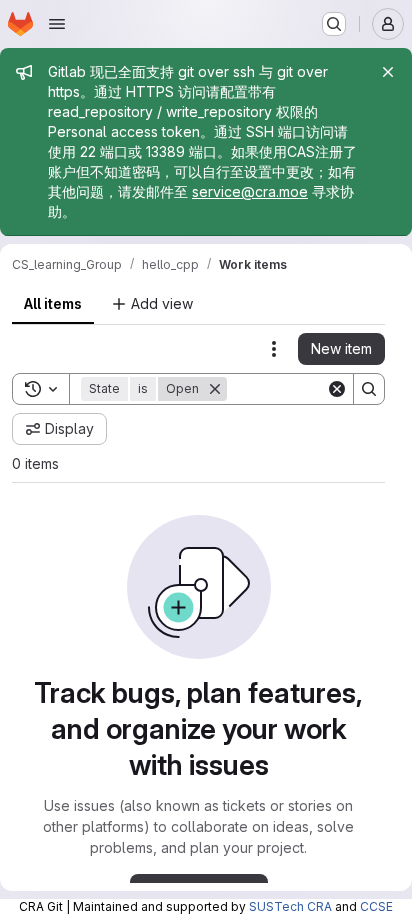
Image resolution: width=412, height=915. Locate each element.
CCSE (376, 906)
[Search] (369, 389)
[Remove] (215, 389)
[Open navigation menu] (57, 24)
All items (53, 303)
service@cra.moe (250, 191)
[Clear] (337, 389)
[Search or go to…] (334, 24)
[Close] (388, 72)
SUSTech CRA (290, 906)
